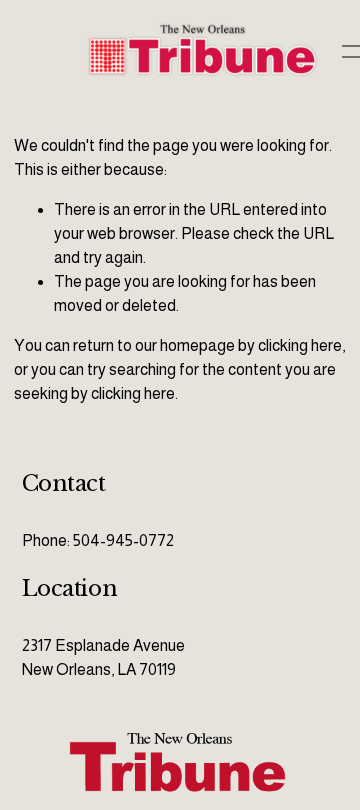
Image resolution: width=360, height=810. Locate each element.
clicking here (300, 345)
